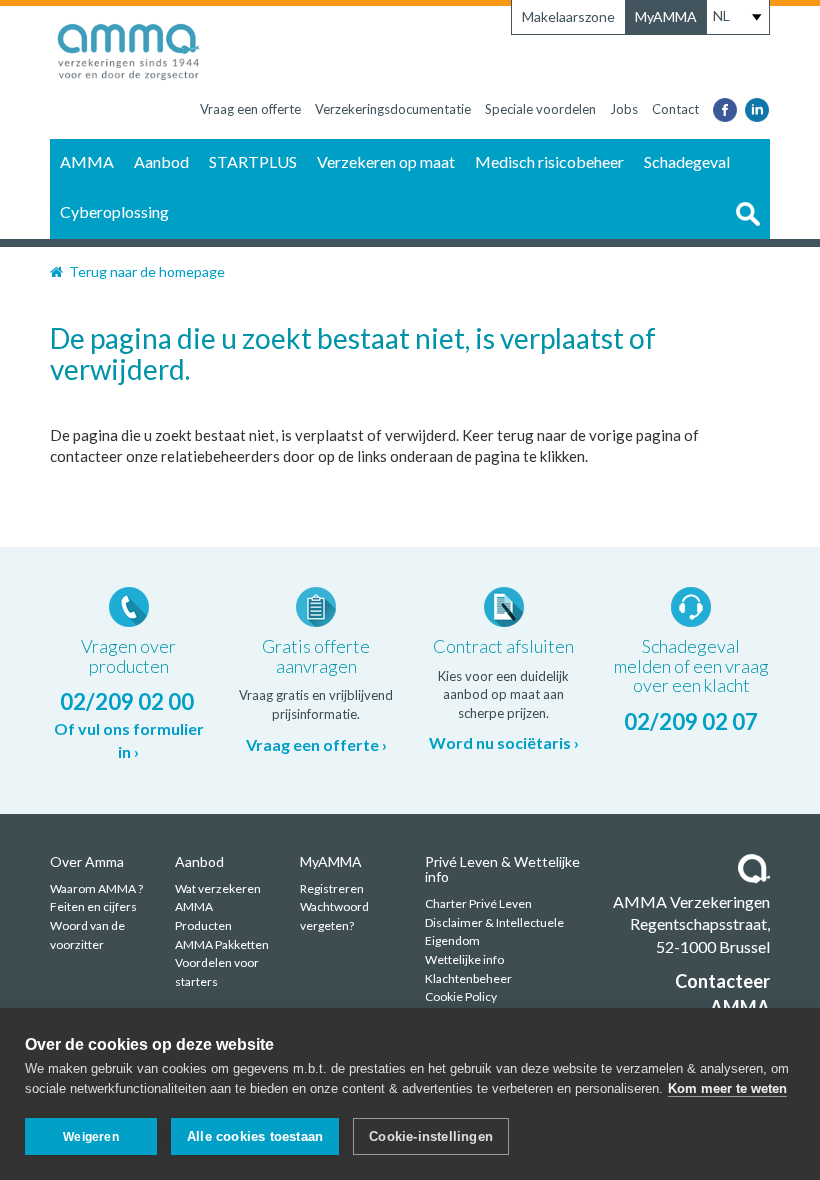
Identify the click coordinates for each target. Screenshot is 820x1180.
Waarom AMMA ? (96, 888)
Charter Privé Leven (478, 903)
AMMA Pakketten (222, 944)
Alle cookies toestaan (255, 1136)
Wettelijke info (464, 959)
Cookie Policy (461, 996)
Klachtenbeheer (468, 978)
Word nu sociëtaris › (504, 742)
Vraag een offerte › (316, 744)
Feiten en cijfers (93, 906)
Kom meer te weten (727, 1088)
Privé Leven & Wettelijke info (502, 869)
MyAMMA (666, 16)
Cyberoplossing (114, 211)
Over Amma (87, 861)
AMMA (87, 161)
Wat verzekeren (218, 888)
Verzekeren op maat (386, 161)
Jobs (624, 109)
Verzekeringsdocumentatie (393, 109)
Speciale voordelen (540, 109)
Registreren (332, 888)
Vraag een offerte (250, 109)
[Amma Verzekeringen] (129, 47)
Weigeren (91, 1137)
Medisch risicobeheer (549, 161)
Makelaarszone (568, 16)
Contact (675, 109)
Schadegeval (687, 161)
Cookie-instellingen (431, 1136)
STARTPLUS (253, 161)
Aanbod (161, 161)
